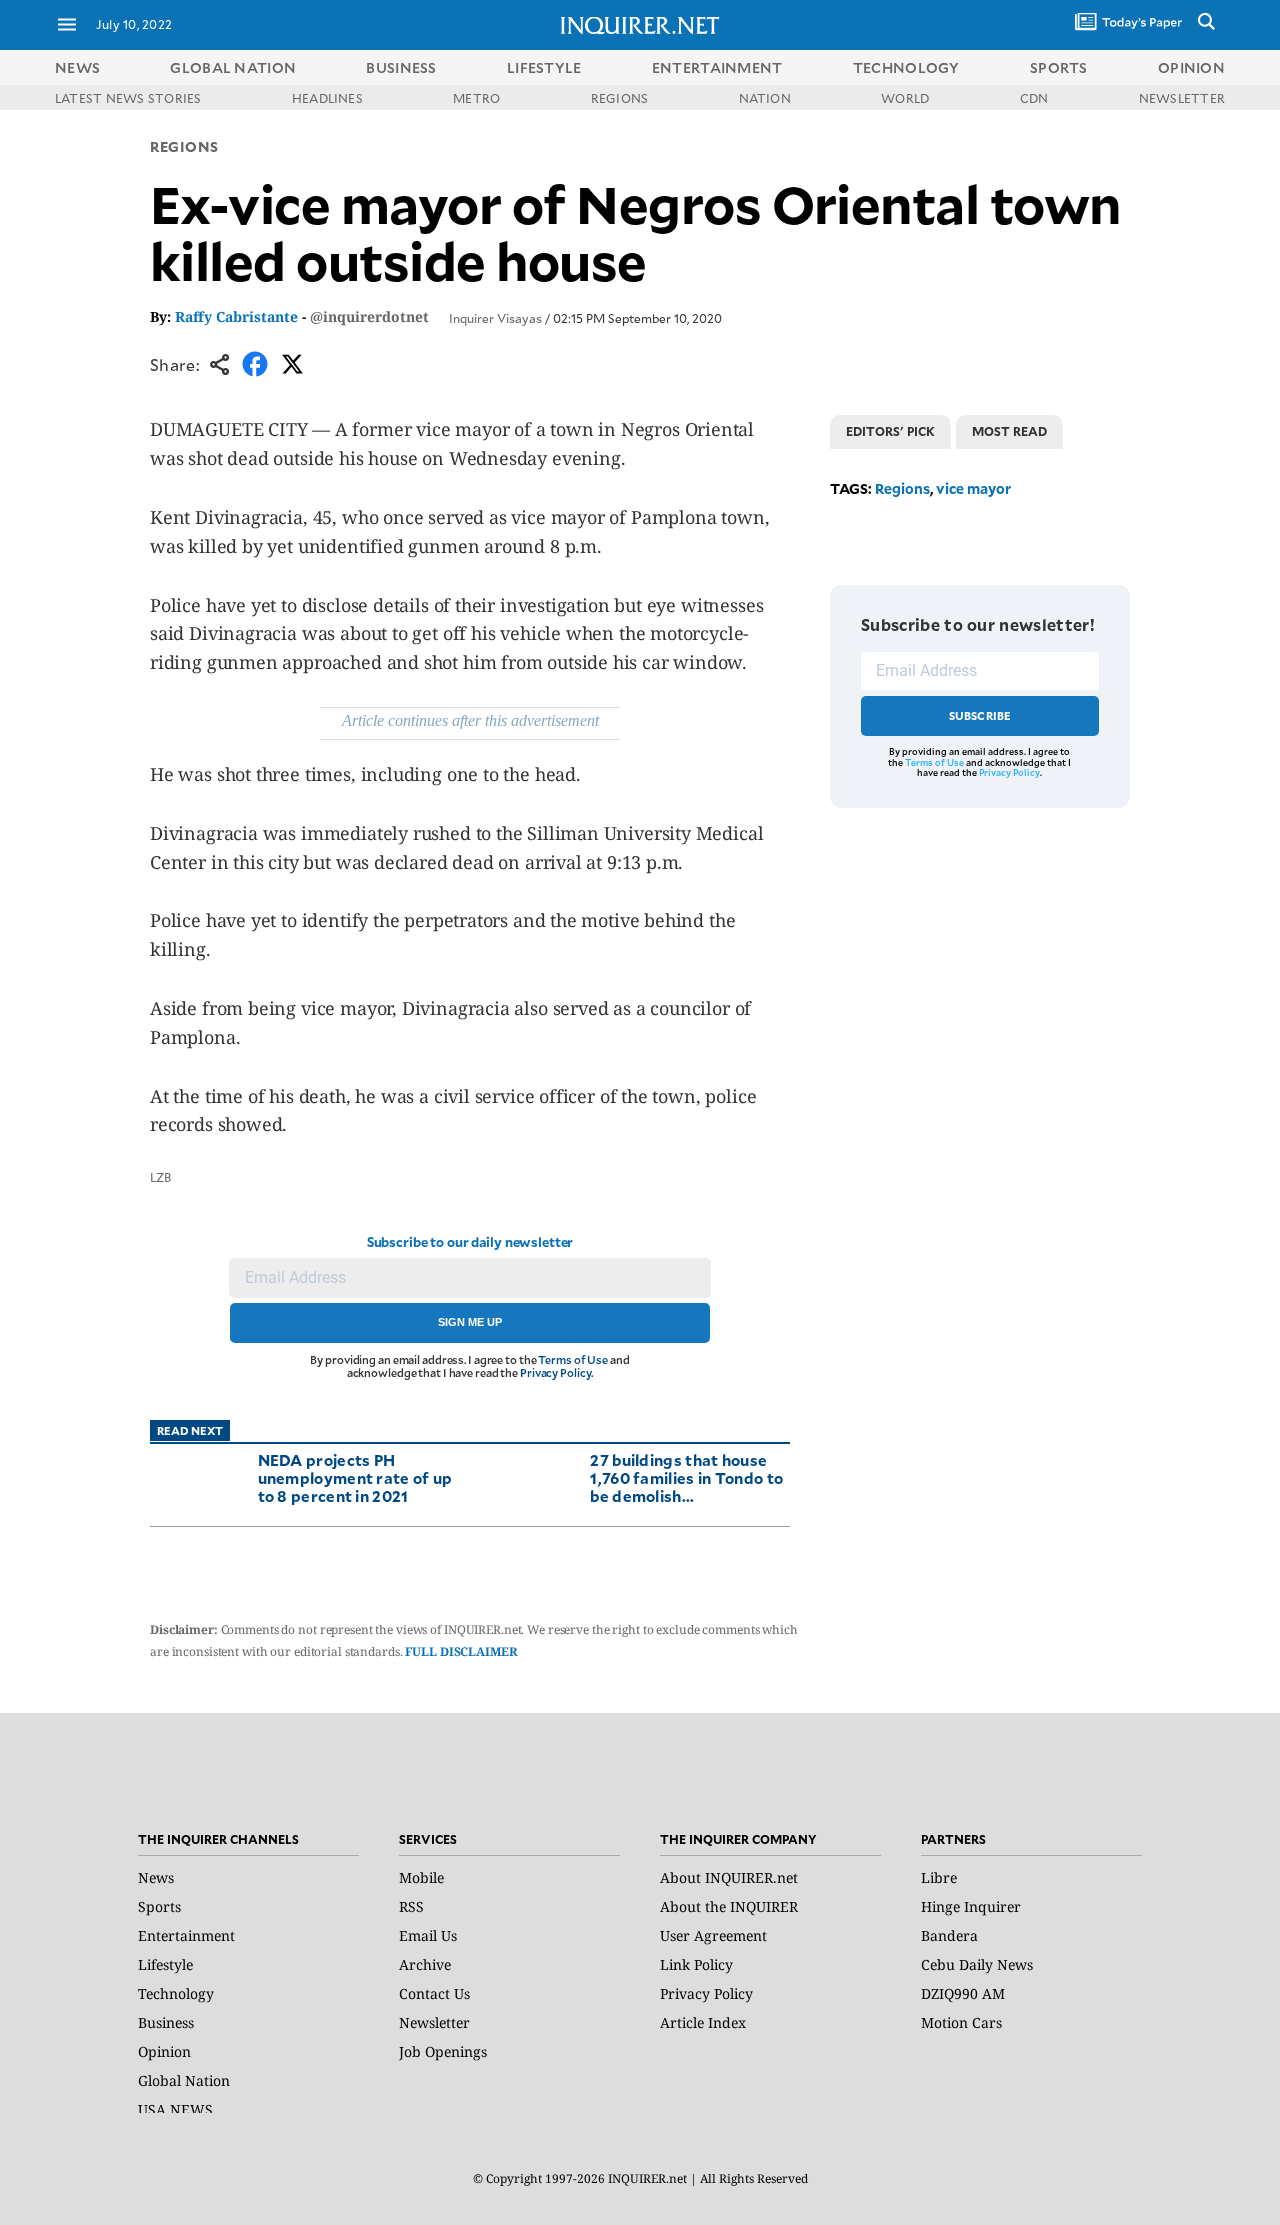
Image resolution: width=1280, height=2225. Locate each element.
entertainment (717, 67)
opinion (1191, 67)
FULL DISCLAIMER (461, 1651)
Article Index (703, 2022)
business (401, 67)
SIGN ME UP (470, 1322)
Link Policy (696, 1964)
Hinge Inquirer (971, 1906)
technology (906, 67)
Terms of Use (573, 1359)
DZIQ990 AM (963, 1993)
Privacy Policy (555, 1372)
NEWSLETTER (1182, 98)
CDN (1034, 98)
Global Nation (184, 2080)
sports (1059, 67)
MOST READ (1009, 431)
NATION (765, 98)
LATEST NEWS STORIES (128, 98)
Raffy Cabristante (236, 316)
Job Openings (443, 2051)
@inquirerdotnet (369, 316)
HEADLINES (327, 98)
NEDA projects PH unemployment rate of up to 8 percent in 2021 (355, 1477)
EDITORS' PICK (890, 431)
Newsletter (434, 2022)
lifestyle (544, 67)
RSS (411, 1906)
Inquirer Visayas (495, 318)
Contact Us (434, 1993)
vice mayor (973, 488)
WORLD (905, 98)
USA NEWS (175, 2109)
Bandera (949, 1935)
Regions (184, 146)
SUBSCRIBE (980, 715)
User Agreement (713, 1935)
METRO (476, 98)
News (77, 67)
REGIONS (620, 98)
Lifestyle (165, 1964)
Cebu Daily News (977, 1964)
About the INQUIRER (729, 1906)
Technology (176, 1993)
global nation (233, 67)
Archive (425, 1964)
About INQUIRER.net (729, 1877)
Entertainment (186, 1935)
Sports (159, 1906)
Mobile (421, 1877)
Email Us (428, 1935)
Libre (939, 1877)
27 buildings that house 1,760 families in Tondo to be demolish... (686, 1477)
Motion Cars (961, 2022)
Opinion (164, 2051)
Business (166, 2022)
